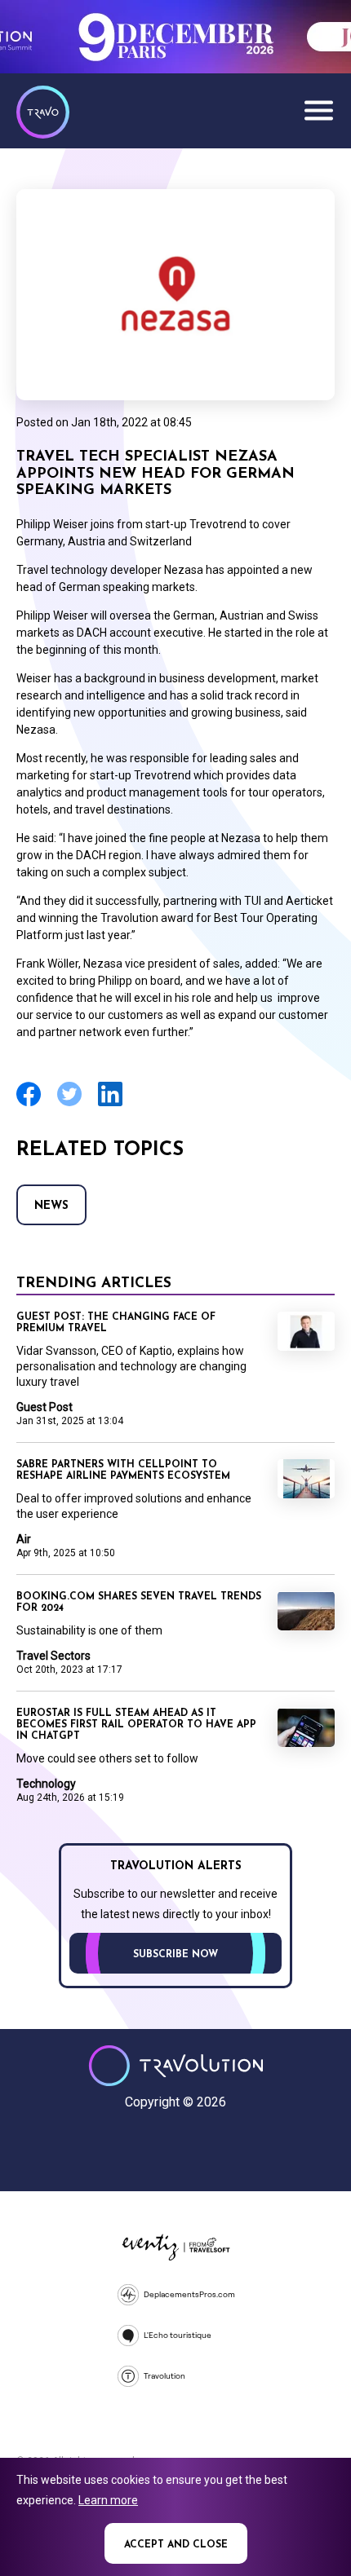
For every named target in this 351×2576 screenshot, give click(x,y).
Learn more (108, 2500)
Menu (318, 110)
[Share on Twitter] (69, 1104)
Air (24, 1539)
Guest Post (44, 1407)
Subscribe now (175, 1955)
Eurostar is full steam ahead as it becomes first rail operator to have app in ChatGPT (136, 1725)
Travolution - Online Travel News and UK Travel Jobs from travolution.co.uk (176, 2066)
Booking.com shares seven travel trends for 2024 (139, 1603)
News (51, 1206)
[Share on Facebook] (29, 1104)
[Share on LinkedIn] (110, 1104)
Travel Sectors (53, 1656)
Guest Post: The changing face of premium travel (116, 1323)
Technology (46, 1784)
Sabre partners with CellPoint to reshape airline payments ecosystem (123, 1471)
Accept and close (176, 2545)
